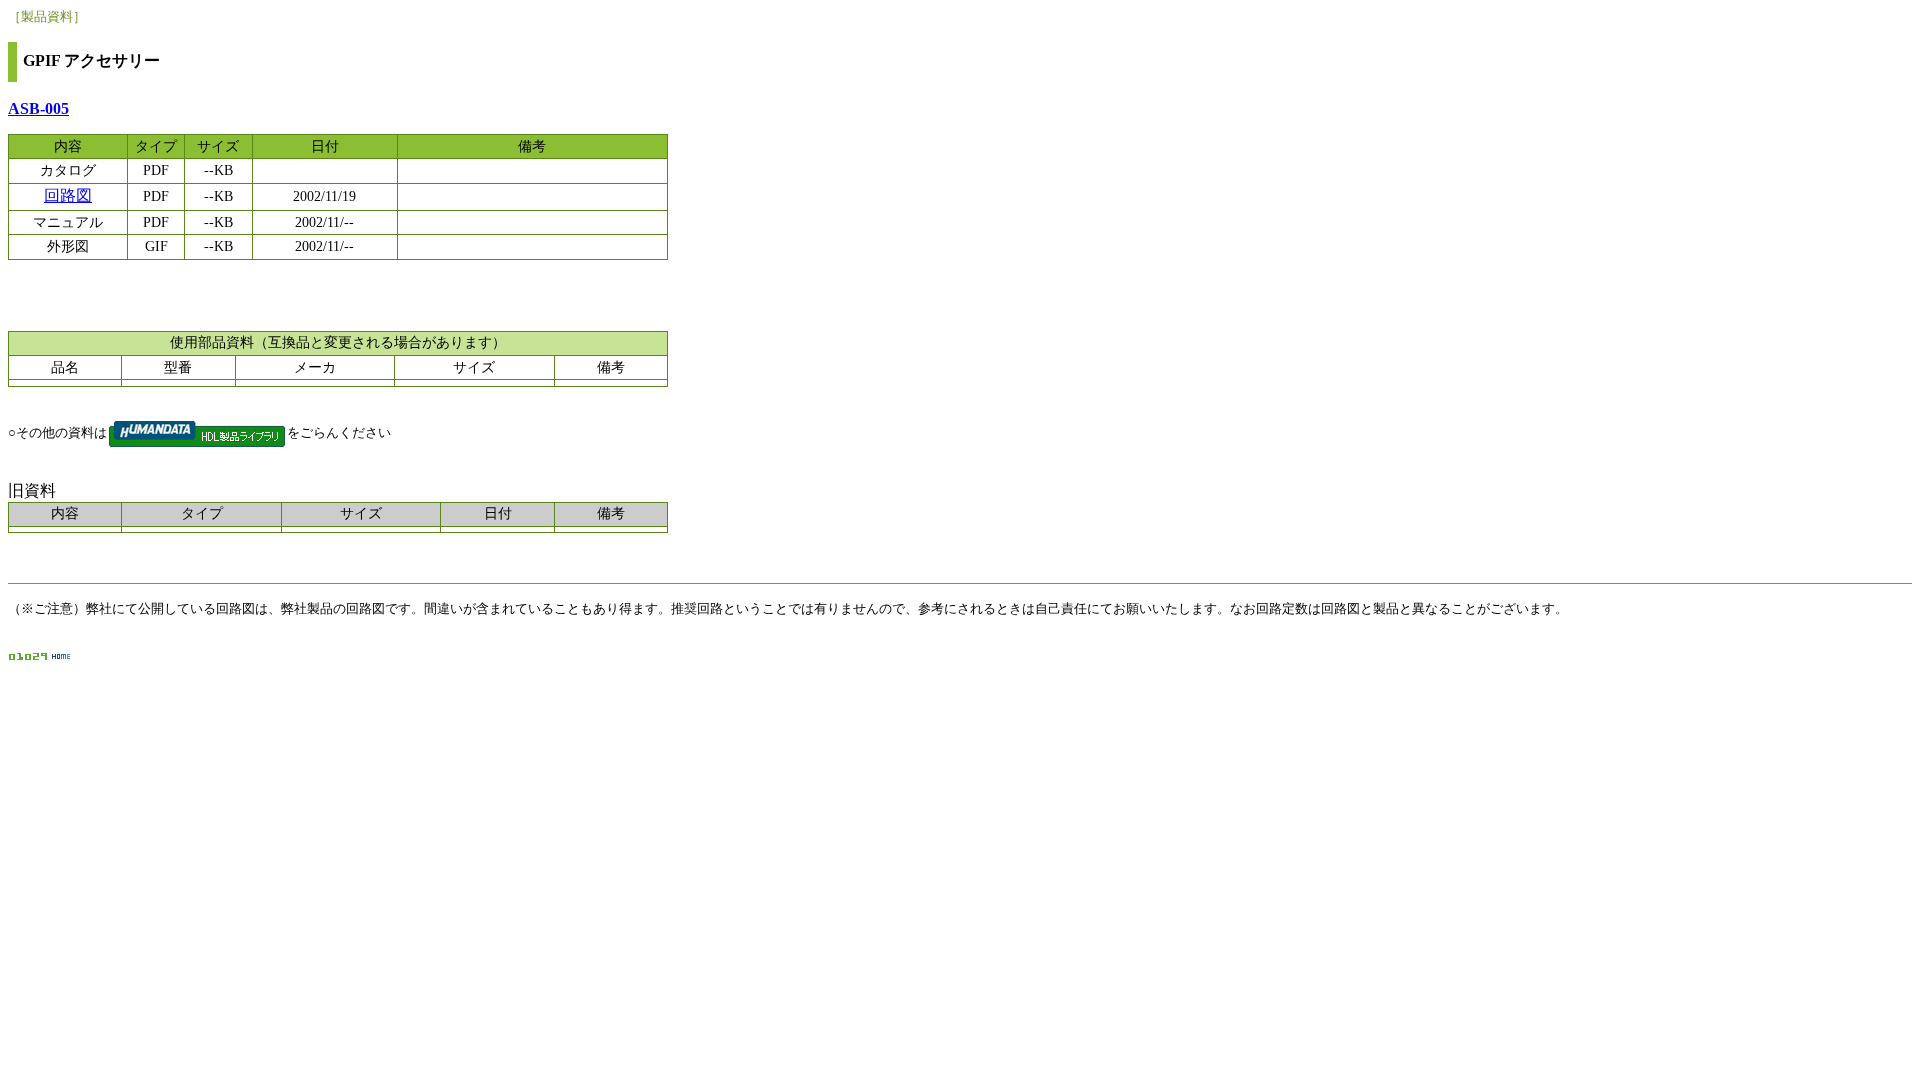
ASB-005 (38, 108)
